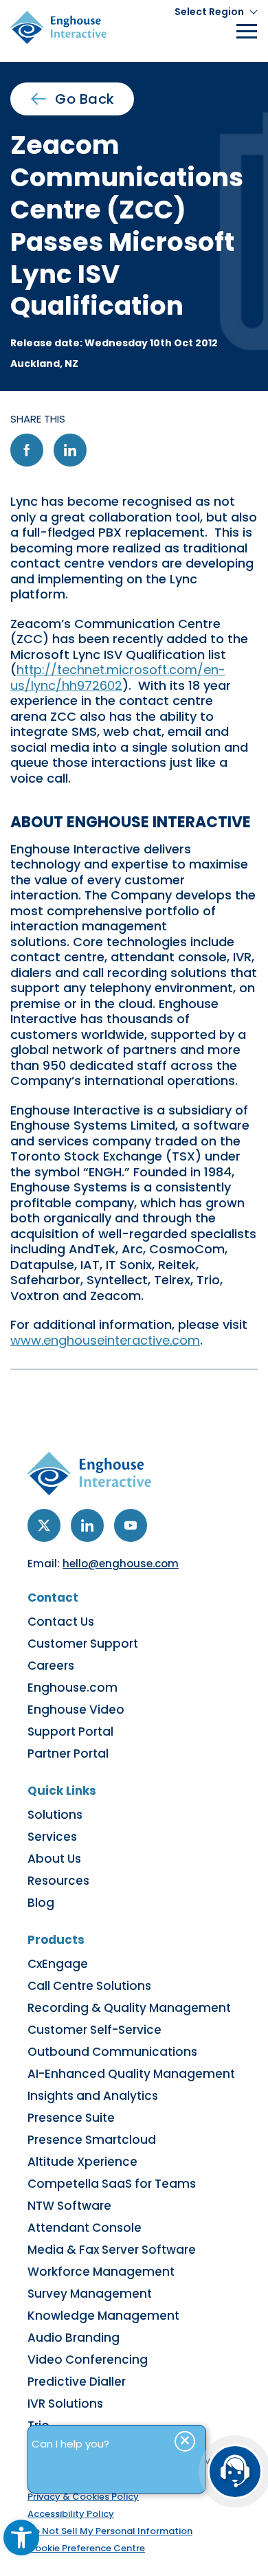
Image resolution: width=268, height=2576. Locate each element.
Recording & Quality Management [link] (129, 2008)
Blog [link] (41, 1903)
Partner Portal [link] (68, 1754)
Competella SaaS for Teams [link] (112, 2184)
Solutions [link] (55, 1815)
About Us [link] (54, 1859)
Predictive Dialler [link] (77, 2382)
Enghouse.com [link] (72, 1688)
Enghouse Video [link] (76, 1710)
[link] (21, 2538)
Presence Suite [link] (71, 2118)
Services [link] (52, 1837)
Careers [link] (51, 1666)
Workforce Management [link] (101, 2272)
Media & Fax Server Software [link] (112, 2250)
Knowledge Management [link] (103, 2316)
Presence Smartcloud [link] (92, 2140)
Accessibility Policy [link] (71, 2514)
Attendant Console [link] (85, 2228)
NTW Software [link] (69, 2206)
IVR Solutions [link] (65, 2404)
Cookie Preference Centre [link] (86, 2548)
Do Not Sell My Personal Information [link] (110, 2531)
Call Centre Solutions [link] (89, 1986)
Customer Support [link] (83, 1644)
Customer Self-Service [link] (94, 2030)
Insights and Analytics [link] (93, 2096)
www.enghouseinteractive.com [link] (105, 1340)
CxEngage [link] (58, 1964)
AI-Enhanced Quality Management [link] (131, 2074)
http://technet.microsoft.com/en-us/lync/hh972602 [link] (118, 677)
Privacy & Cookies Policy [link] (83, 2497)
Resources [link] (58, 1881)
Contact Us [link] (61, 1622)
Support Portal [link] (70, 1732)
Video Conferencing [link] (88, 2360)
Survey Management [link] (90, 2294)
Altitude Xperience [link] (82, 2162)
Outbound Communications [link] (112, 2052)
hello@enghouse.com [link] (121, 1564)
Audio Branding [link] (74, 2338)
